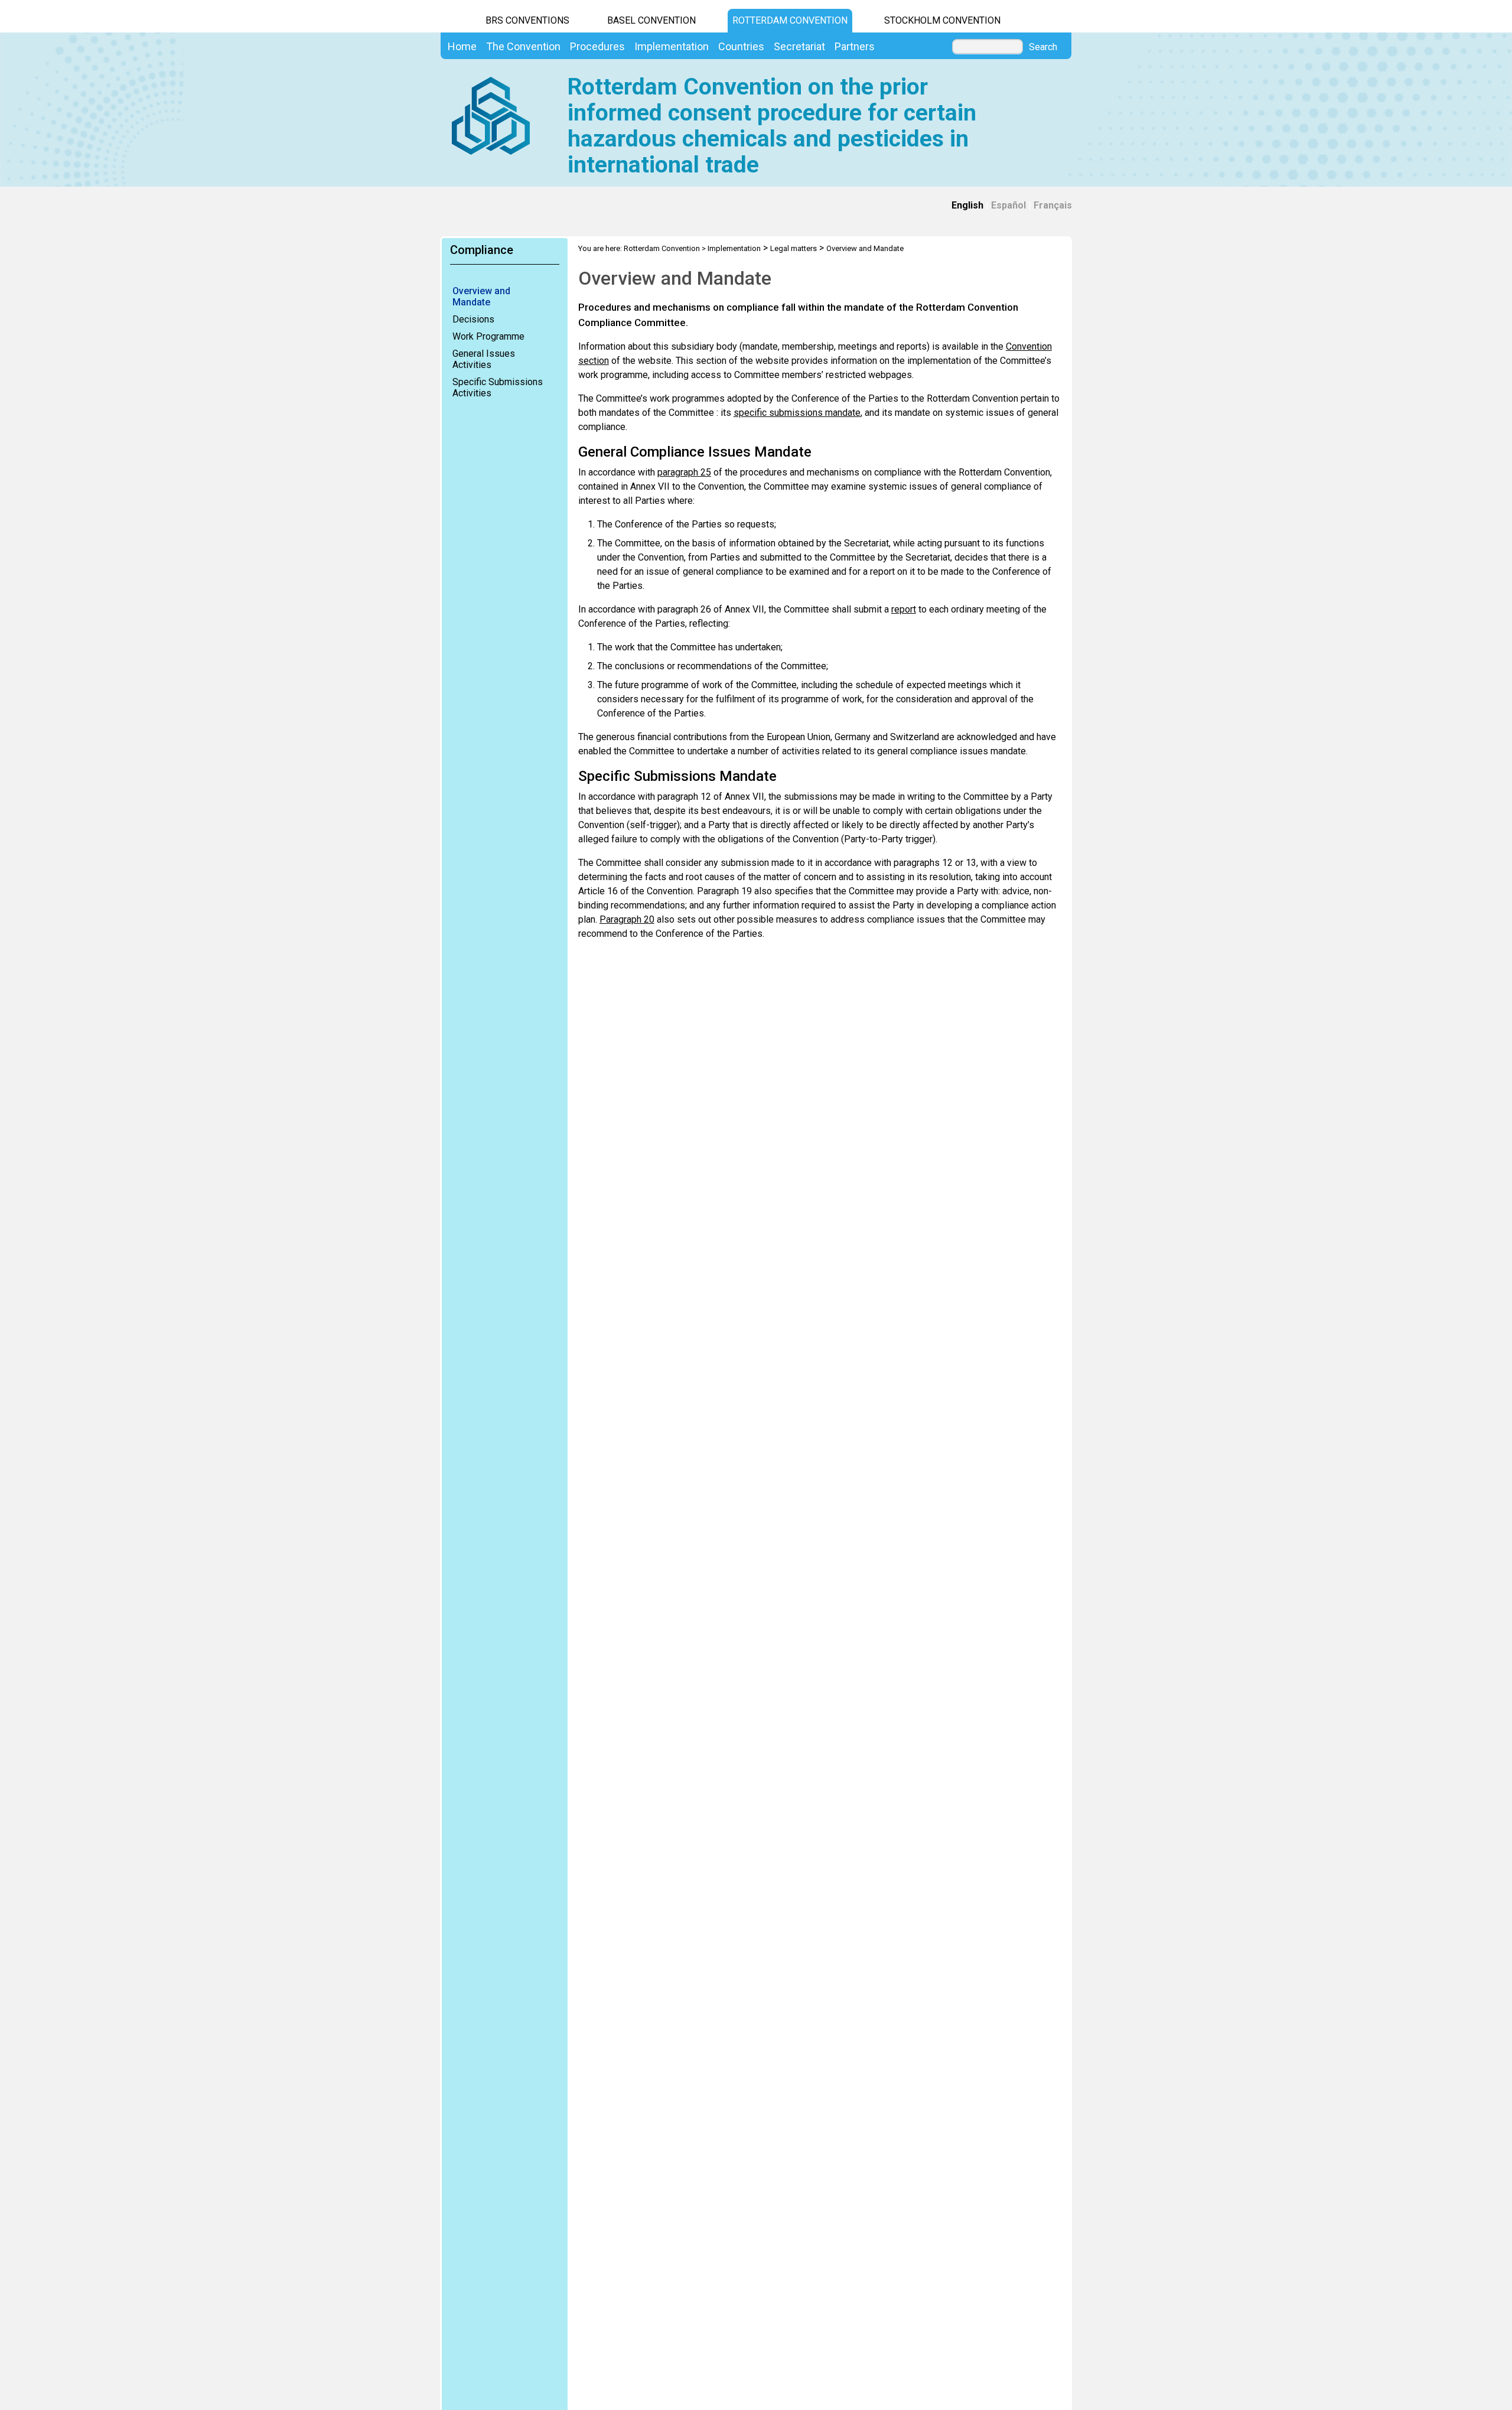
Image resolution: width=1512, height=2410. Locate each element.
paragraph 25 (684, 472)
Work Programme (488, 336)
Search (1043, 47)
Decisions (473, 319)
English (967, 205)
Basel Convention (651, 20)
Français (1053, 205)
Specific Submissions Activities (498, 387)
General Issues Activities (484, 359)
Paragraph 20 (627, 919)
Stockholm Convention (942, 20)
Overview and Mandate (481, 297)
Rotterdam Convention (790, 20)
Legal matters (794, 248)
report (904, 609)
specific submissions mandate (797, 413)
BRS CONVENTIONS (527, 20)
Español (1008, 205)
